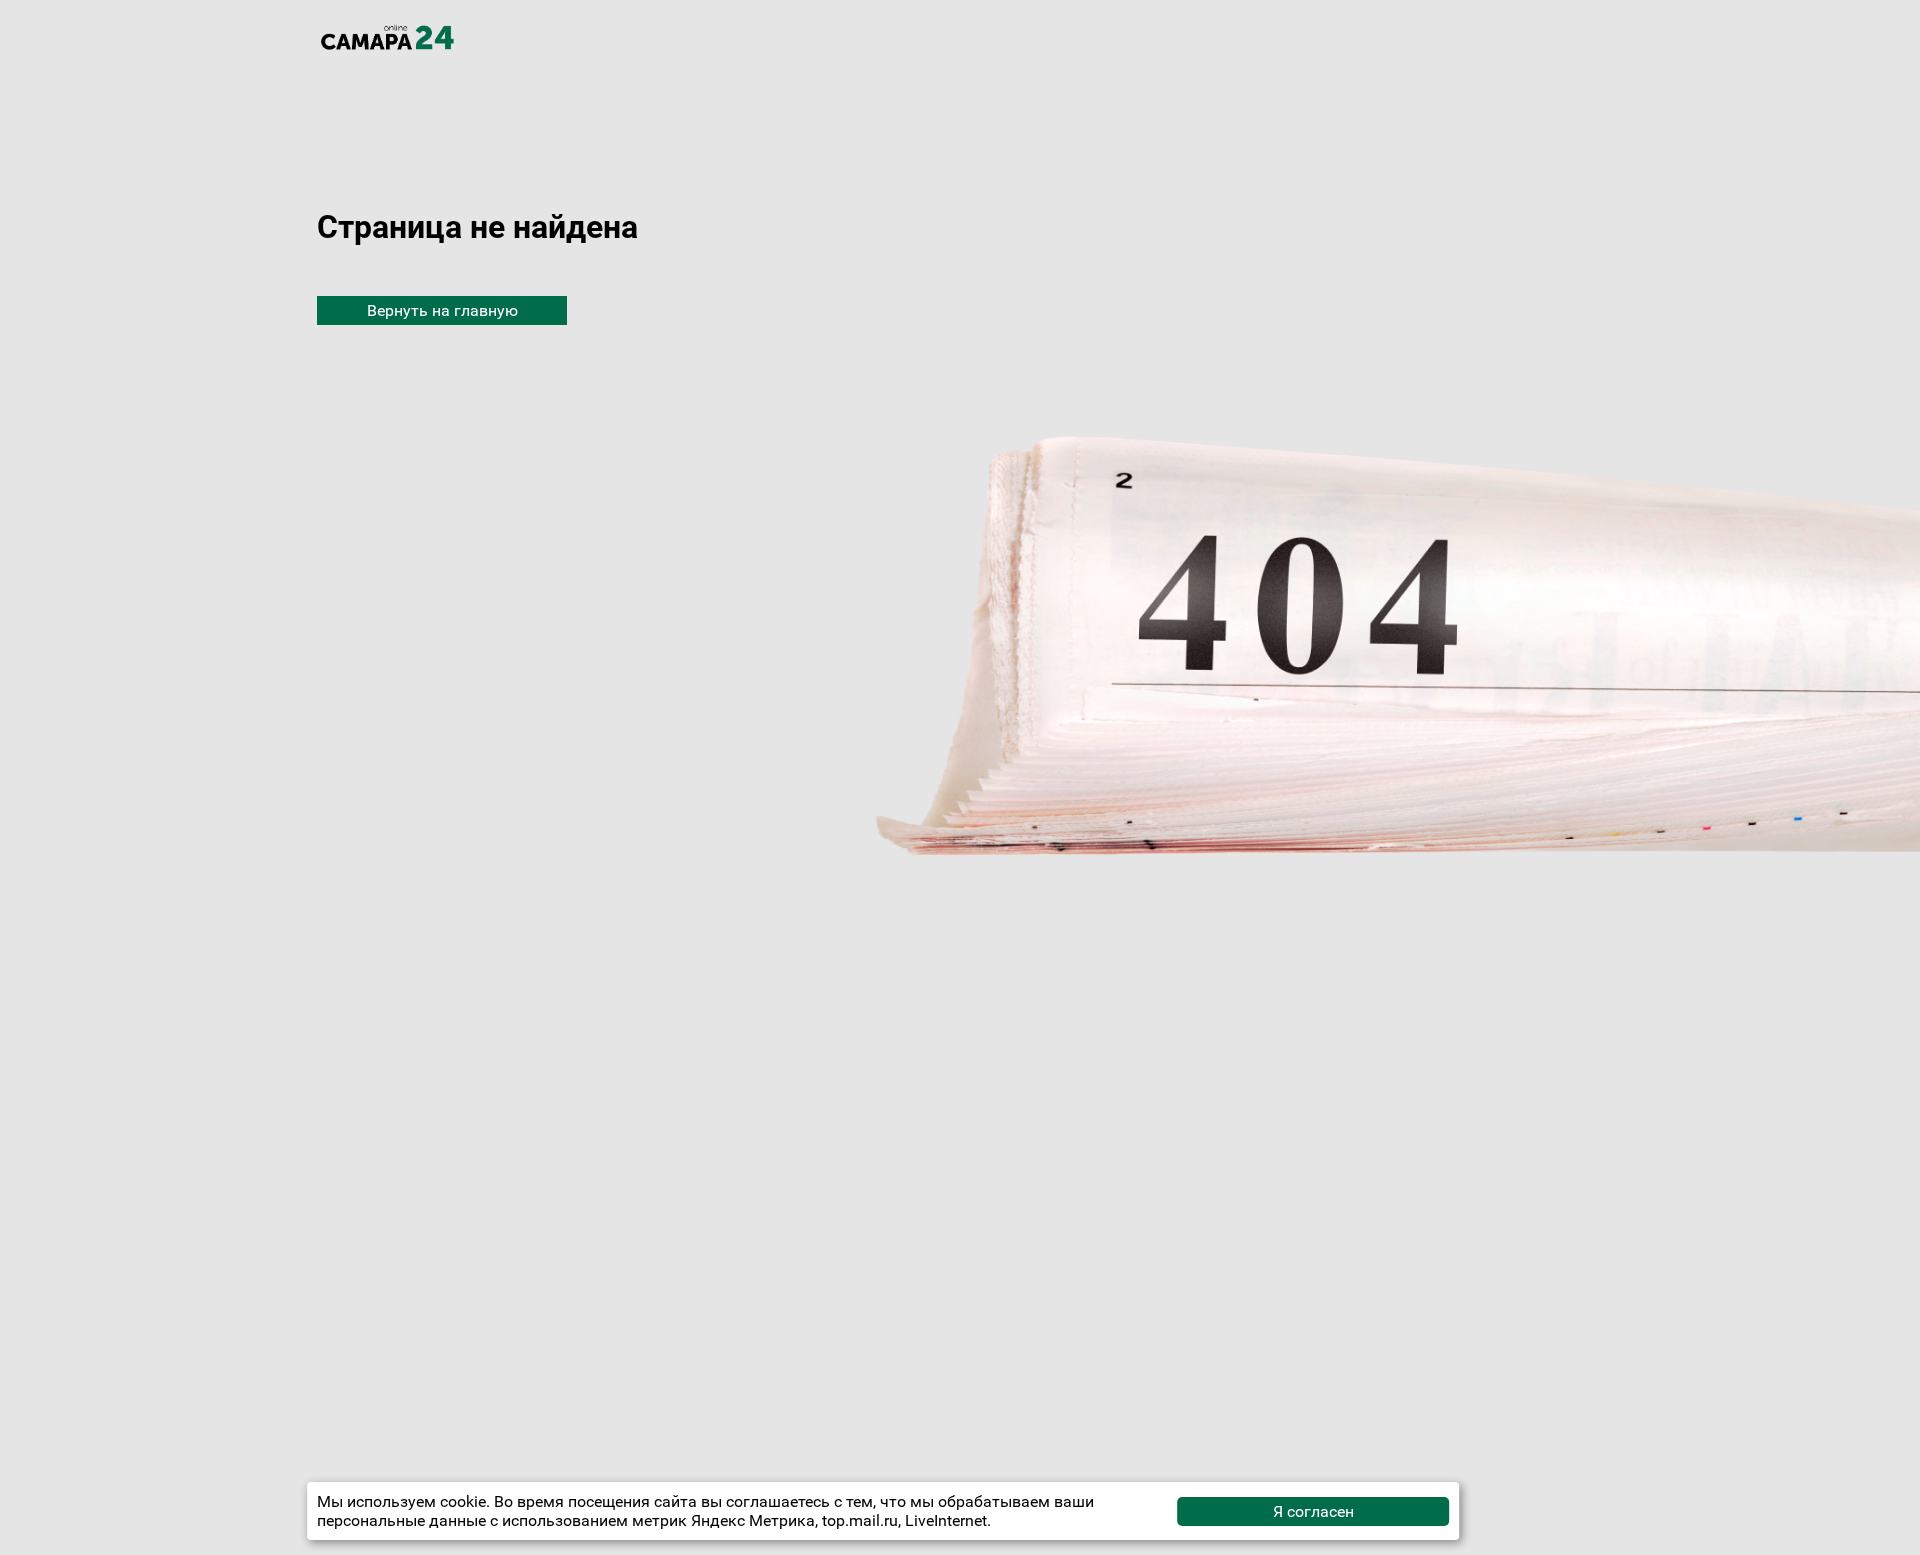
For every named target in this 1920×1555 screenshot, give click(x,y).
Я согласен (1313, 1511)
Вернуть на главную (442, 310)
